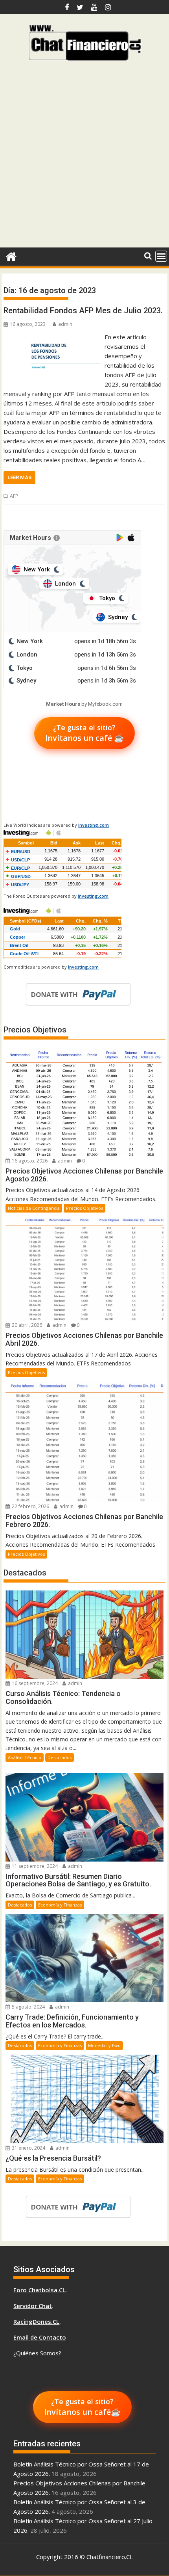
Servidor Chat (33, 2306)
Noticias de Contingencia (34, 1208)
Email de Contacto (40, 2337)
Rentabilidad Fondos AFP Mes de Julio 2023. (83, 311)
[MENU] (161, 256)
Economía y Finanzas (60, 1905)
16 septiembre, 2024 (34, 1683)
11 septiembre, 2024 (34, 1866)
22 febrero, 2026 (30, 1506)
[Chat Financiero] (11, 256)
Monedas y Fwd (104, 2045)
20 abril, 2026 (26, 1325)
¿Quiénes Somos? (37, 2353)
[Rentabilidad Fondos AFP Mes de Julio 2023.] (52, 337)
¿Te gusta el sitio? (84, 733)
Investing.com (94, 825)
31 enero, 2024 (28, 2148)
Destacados (60, 1757)
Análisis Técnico (25, 1757)
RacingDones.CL (36, 2321)
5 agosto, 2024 (28, 2007)
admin (65, 324)
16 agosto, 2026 (29, 1161)
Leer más (19, 477)
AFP (14, 496)
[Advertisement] (84, 157)
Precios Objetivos (84, 1208)
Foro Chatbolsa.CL (39, 2290)
